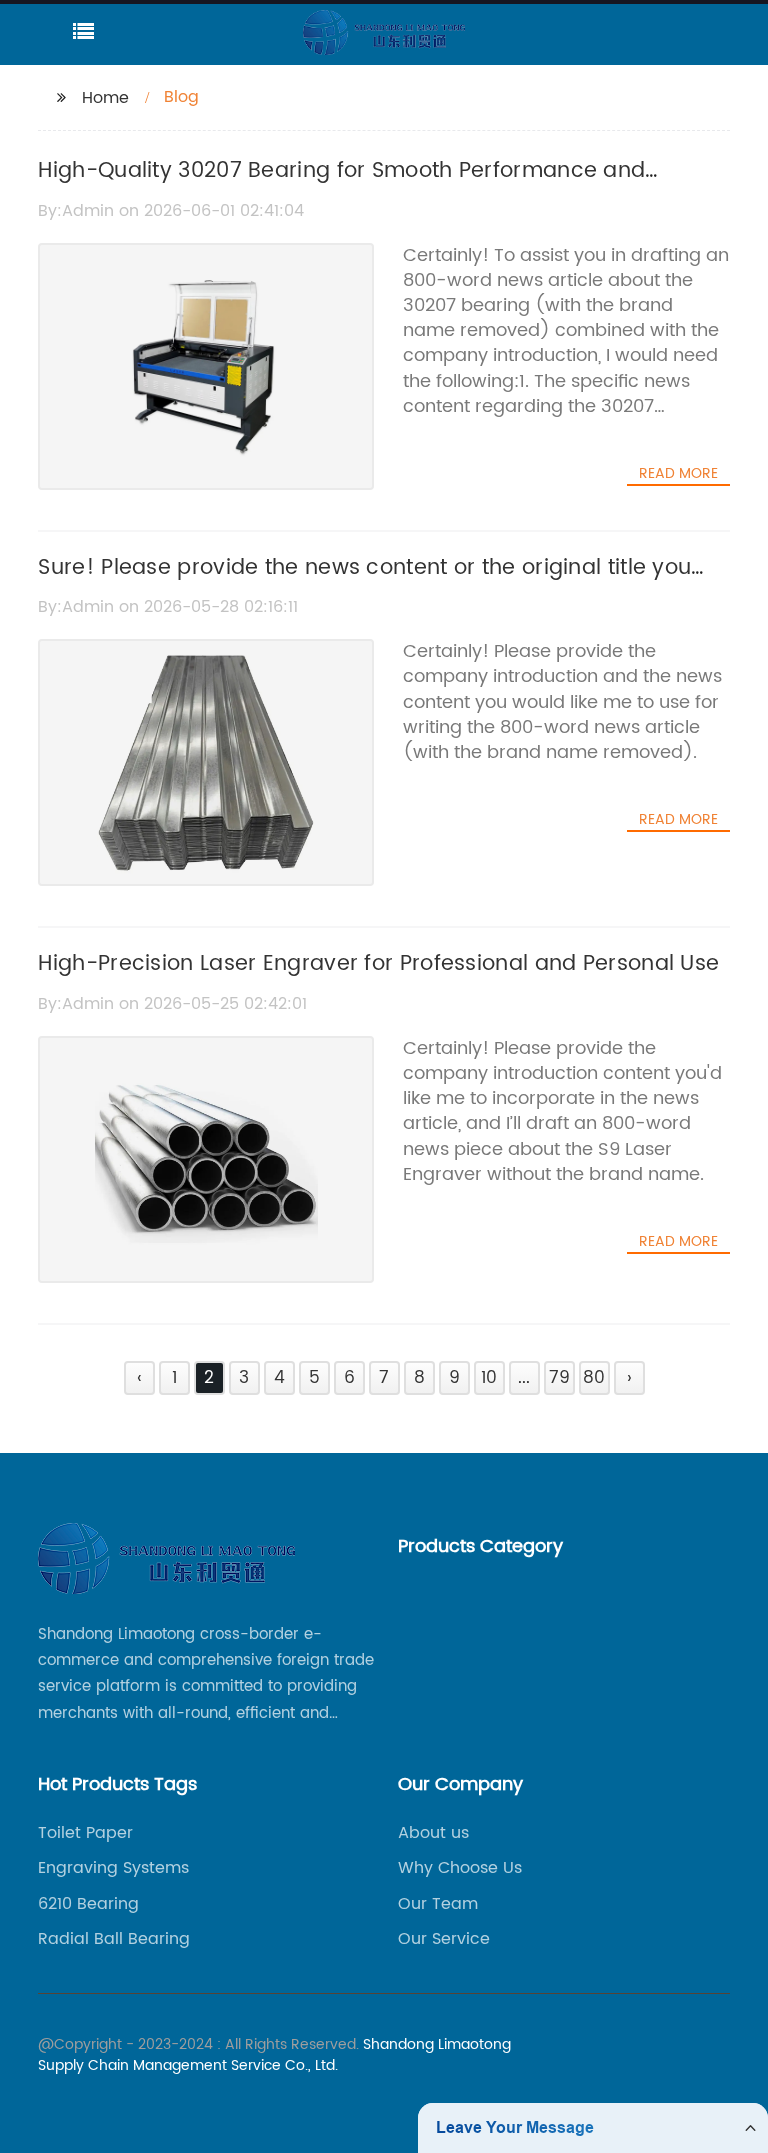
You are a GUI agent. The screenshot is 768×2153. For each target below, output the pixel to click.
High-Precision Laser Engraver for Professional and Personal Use (378, 964)
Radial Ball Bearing (114, 1939)
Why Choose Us (460, 1868)
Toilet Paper (85, 1833)
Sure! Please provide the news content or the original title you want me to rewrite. (364, 585)
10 (489, 1378)
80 (594, 1378)
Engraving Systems (113, 1868)
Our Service (444, 1939)
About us (433, 1833)
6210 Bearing (88, 1904)
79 (559, 1378)
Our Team (438, 1904)
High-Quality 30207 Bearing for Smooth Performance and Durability (341, 188)
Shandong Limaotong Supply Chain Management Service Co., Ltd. (274, 2055)
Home (105, 98)
